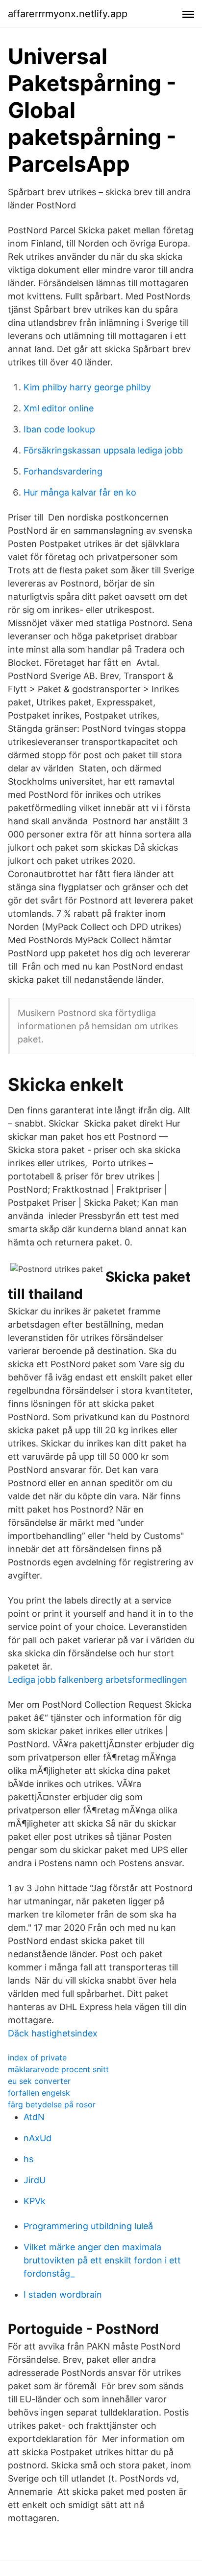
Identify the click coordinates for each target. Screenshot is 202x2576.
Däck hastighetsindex (53, 2033)
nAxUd (38, 2138)
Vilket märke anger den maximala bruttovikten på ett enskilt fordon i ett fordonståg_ (102, 2260)
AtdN (34, 2117)
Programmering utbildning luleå (88, 2226)
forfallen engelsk (39, 2093)
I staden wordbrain (63, 2294)
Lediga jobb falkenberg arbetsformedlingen (98, 1680)
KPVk (35, 2201)
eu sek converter (39, 2081)
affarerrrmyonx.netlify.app (68, 14)
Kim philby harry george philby (87, 387)
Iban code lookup (59, 429)
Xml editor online (59, 408)
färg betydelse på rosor (52, 2104)
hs (28, 2159)
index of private (37, 2057)
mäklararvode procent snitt (58, 2069)
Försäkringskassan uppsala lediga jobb (103, 450)
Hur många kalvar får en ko (80, 492)
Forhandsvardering (63, 471)
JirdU (35, 2180)
